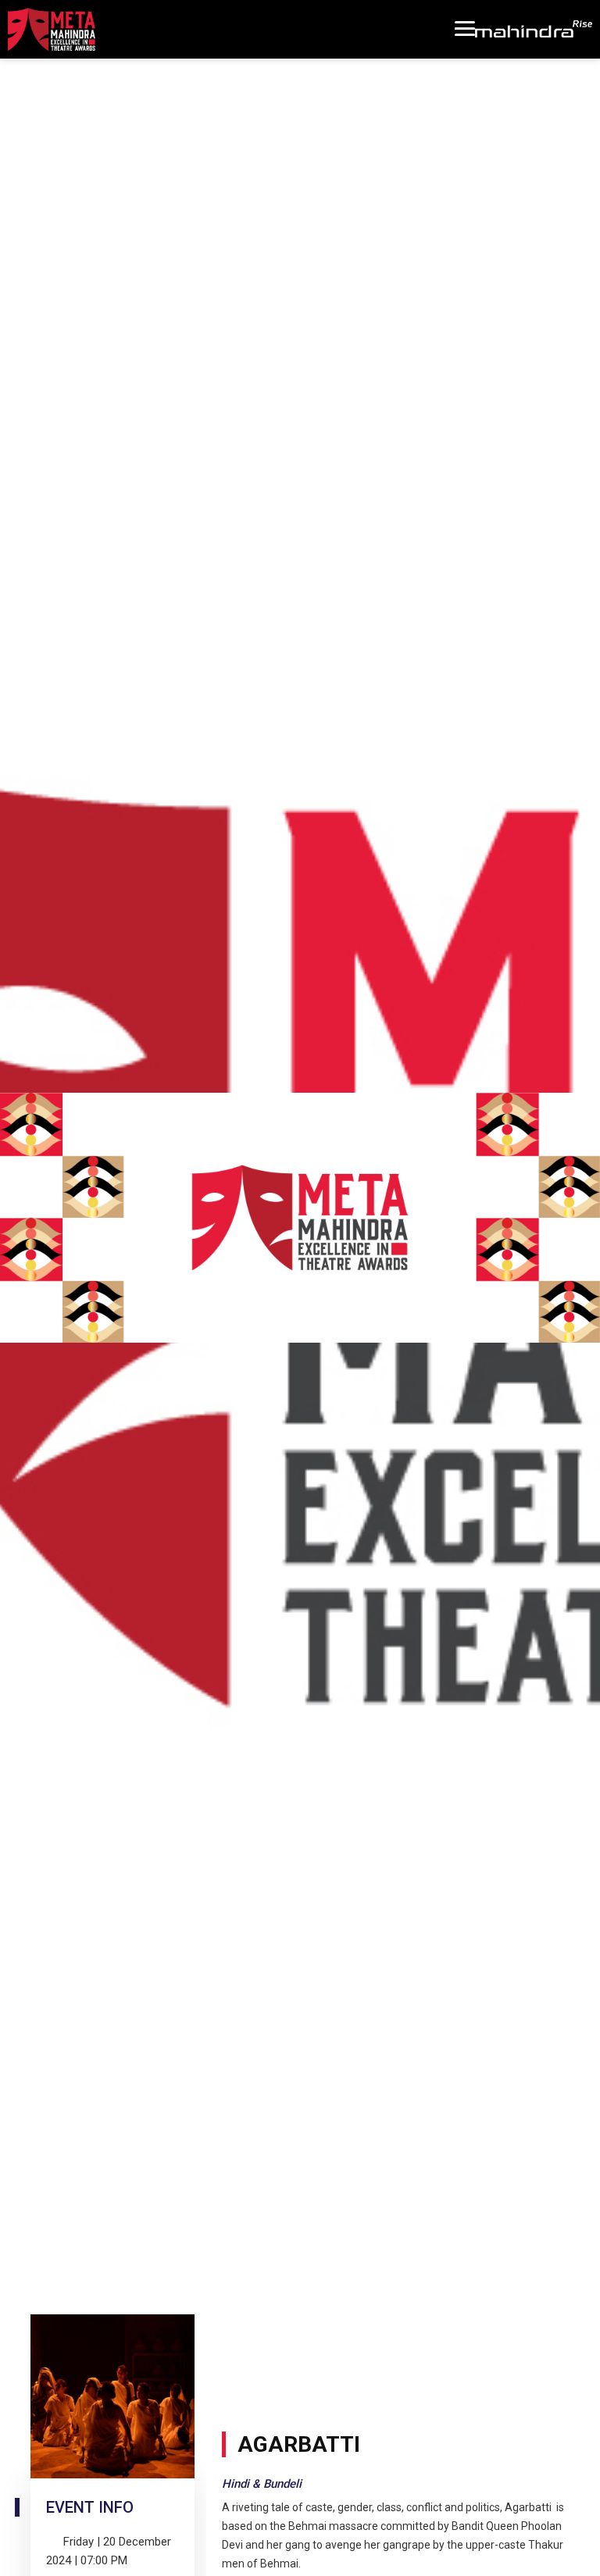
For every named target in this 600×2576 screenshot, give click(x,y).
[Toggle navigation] (465, 29)
